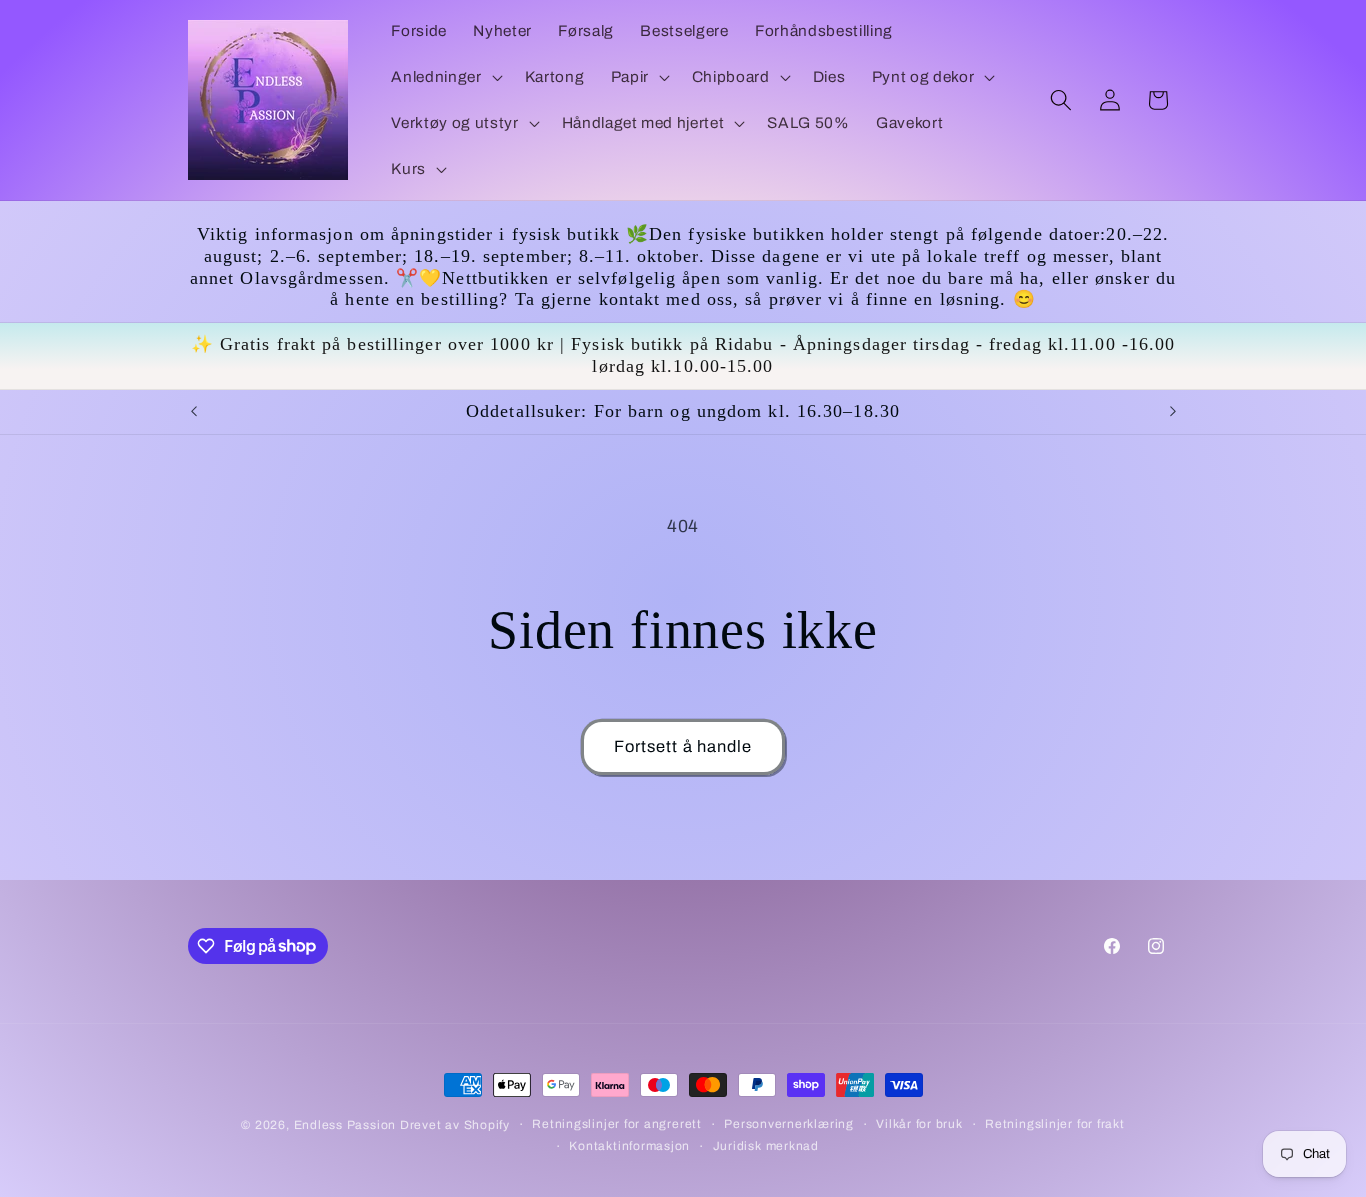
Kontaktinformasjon (629, 1146)
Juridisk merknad (766, 1146)
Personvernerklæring (789, 1124)
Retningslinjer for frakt (1054, 1124)
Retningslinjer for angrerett (617, 1124)
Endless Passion (347, 1125)
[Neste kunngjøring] (1173, 412)
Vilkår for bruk (919, 1124)
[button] (444, 77)
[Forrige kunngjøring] (194, 412)
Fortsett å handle (683, 746)
